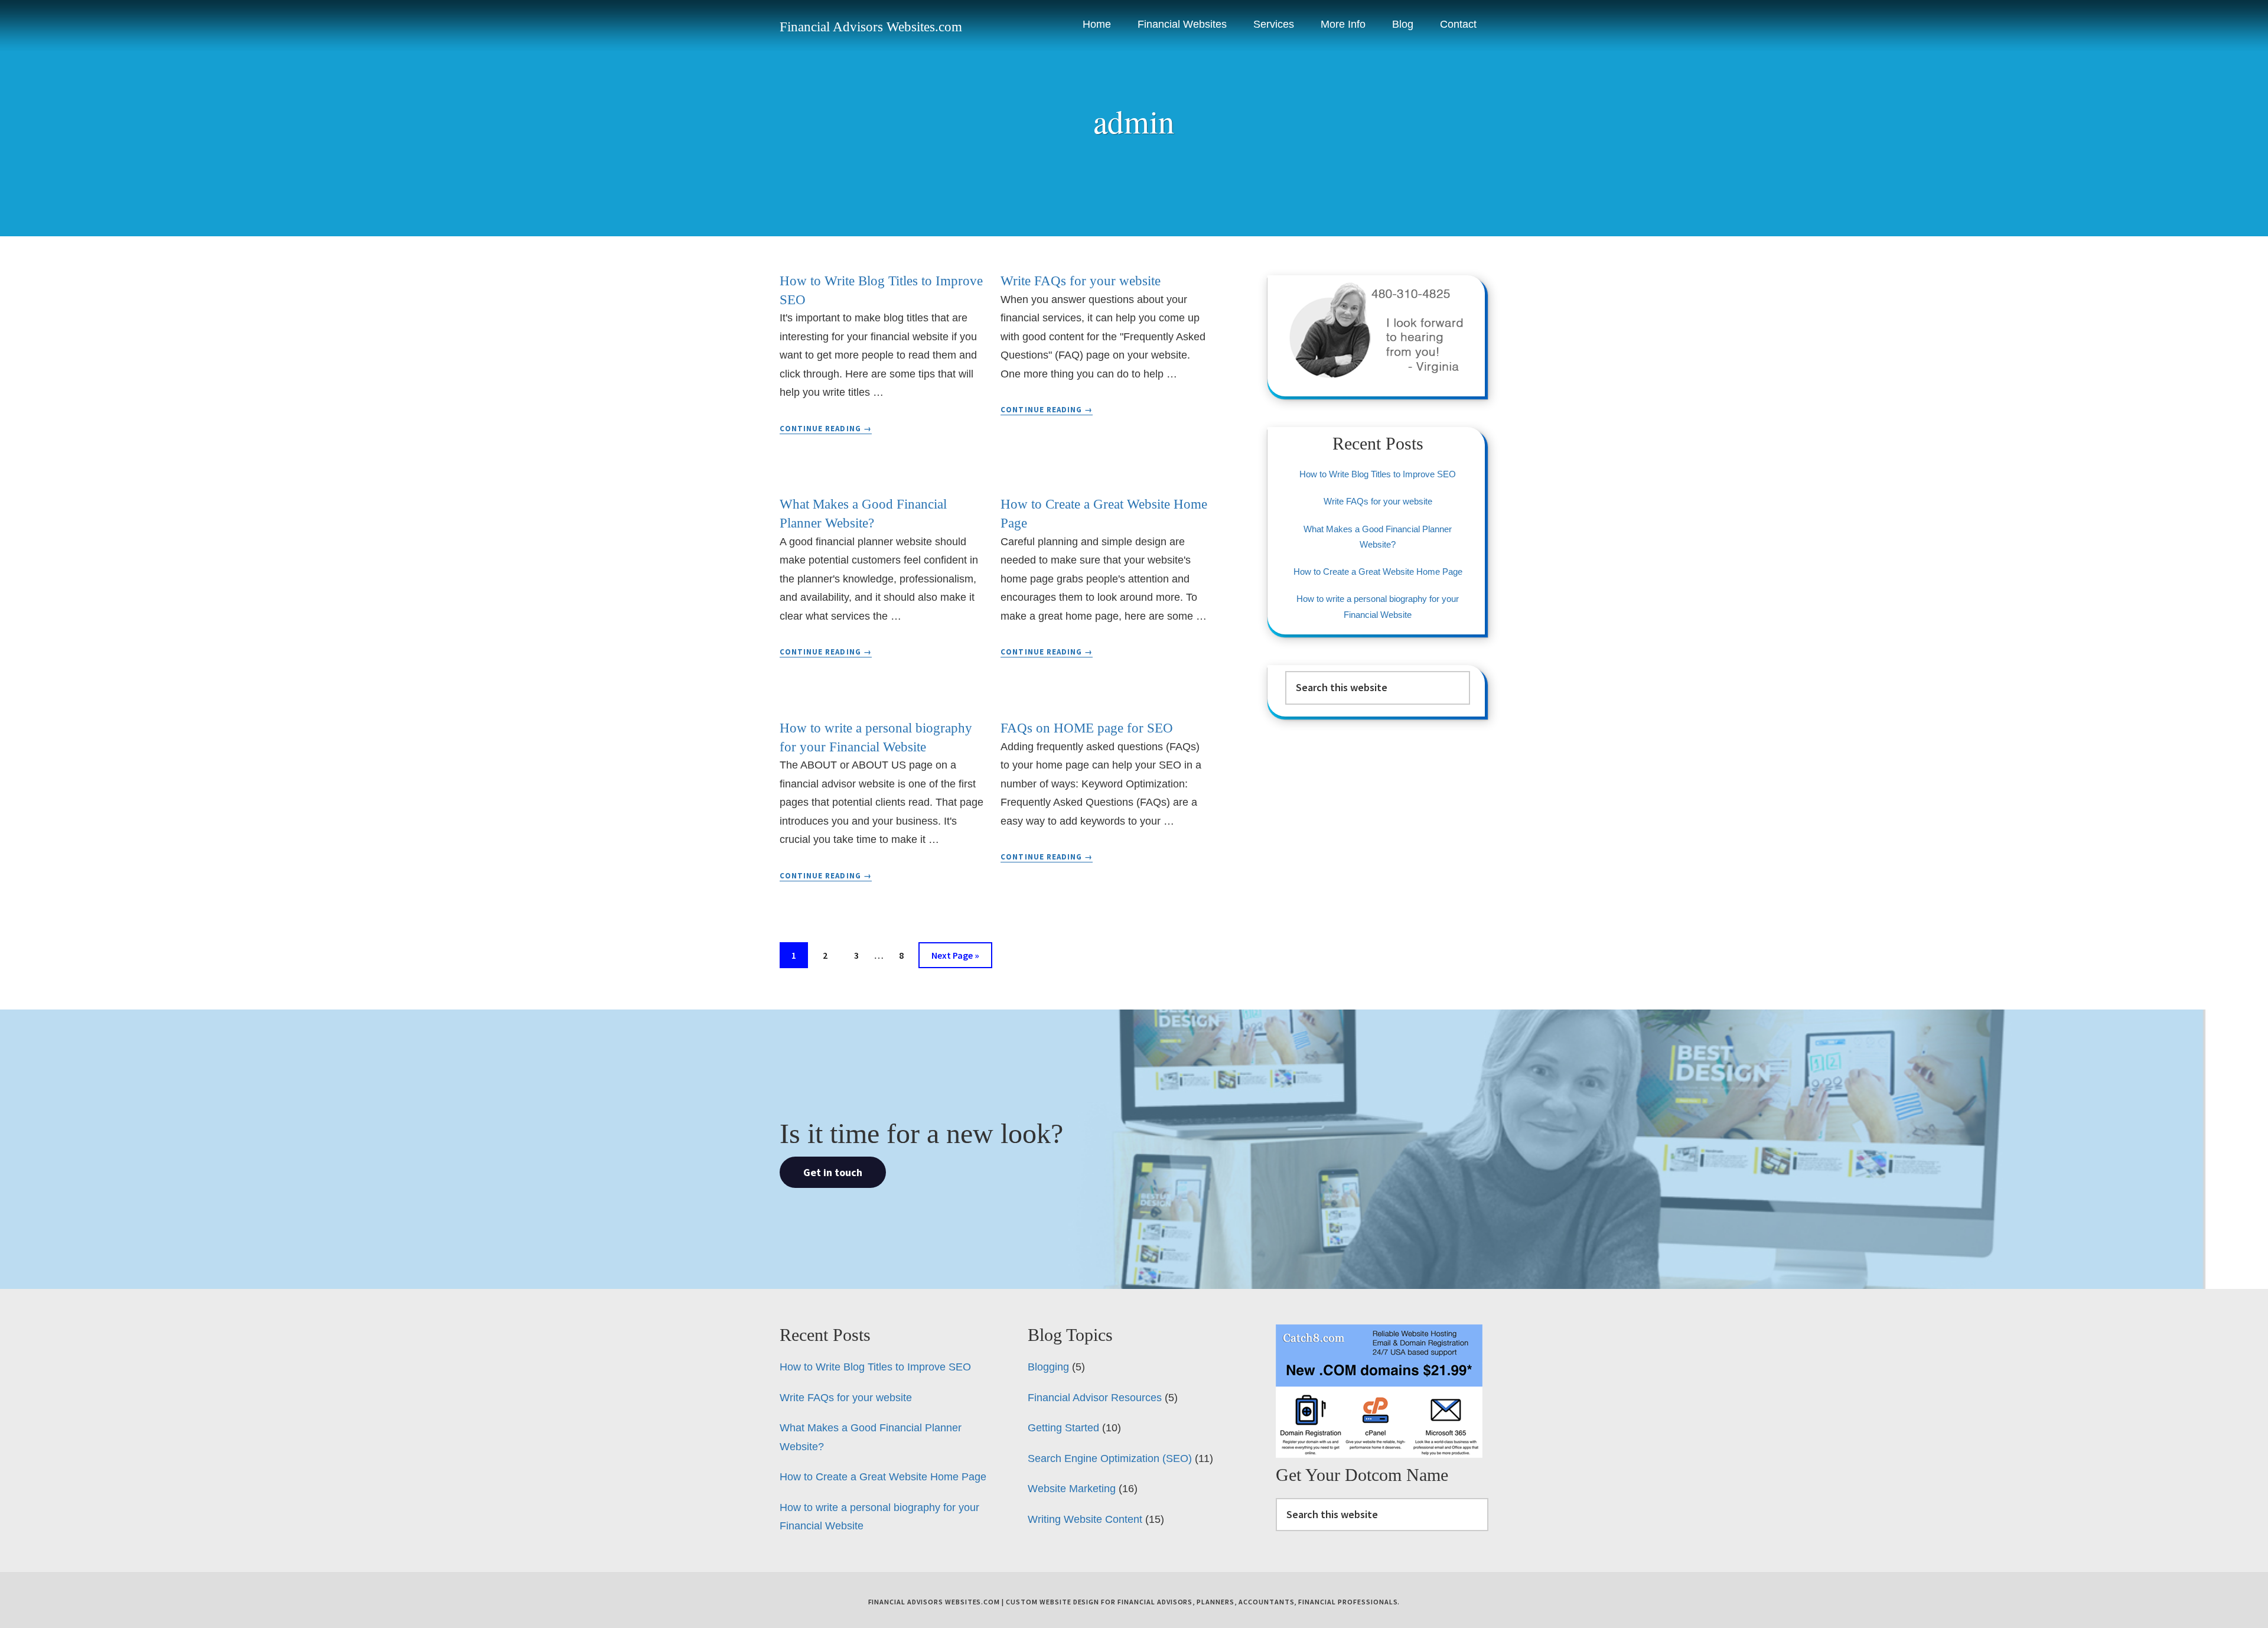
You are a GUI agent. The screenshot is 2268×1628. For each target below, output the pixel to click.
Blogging (1048, 1367)
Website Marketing (1072, 1489)
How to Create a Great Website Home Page (1378, 572)
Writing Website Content (1085, 1519)
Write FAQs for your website (1081, 281)
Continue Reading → (826, 429)
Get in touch (833, 1172)
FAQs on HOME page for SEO (1087, 728)
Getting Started (1063, 1428)
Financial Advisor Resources (1095, 1398)
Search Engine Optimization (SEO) (1110, 1458)
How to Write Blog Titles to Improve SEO (1378, 474)
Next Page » (955, 958)
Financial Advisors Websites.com (871, 27)
